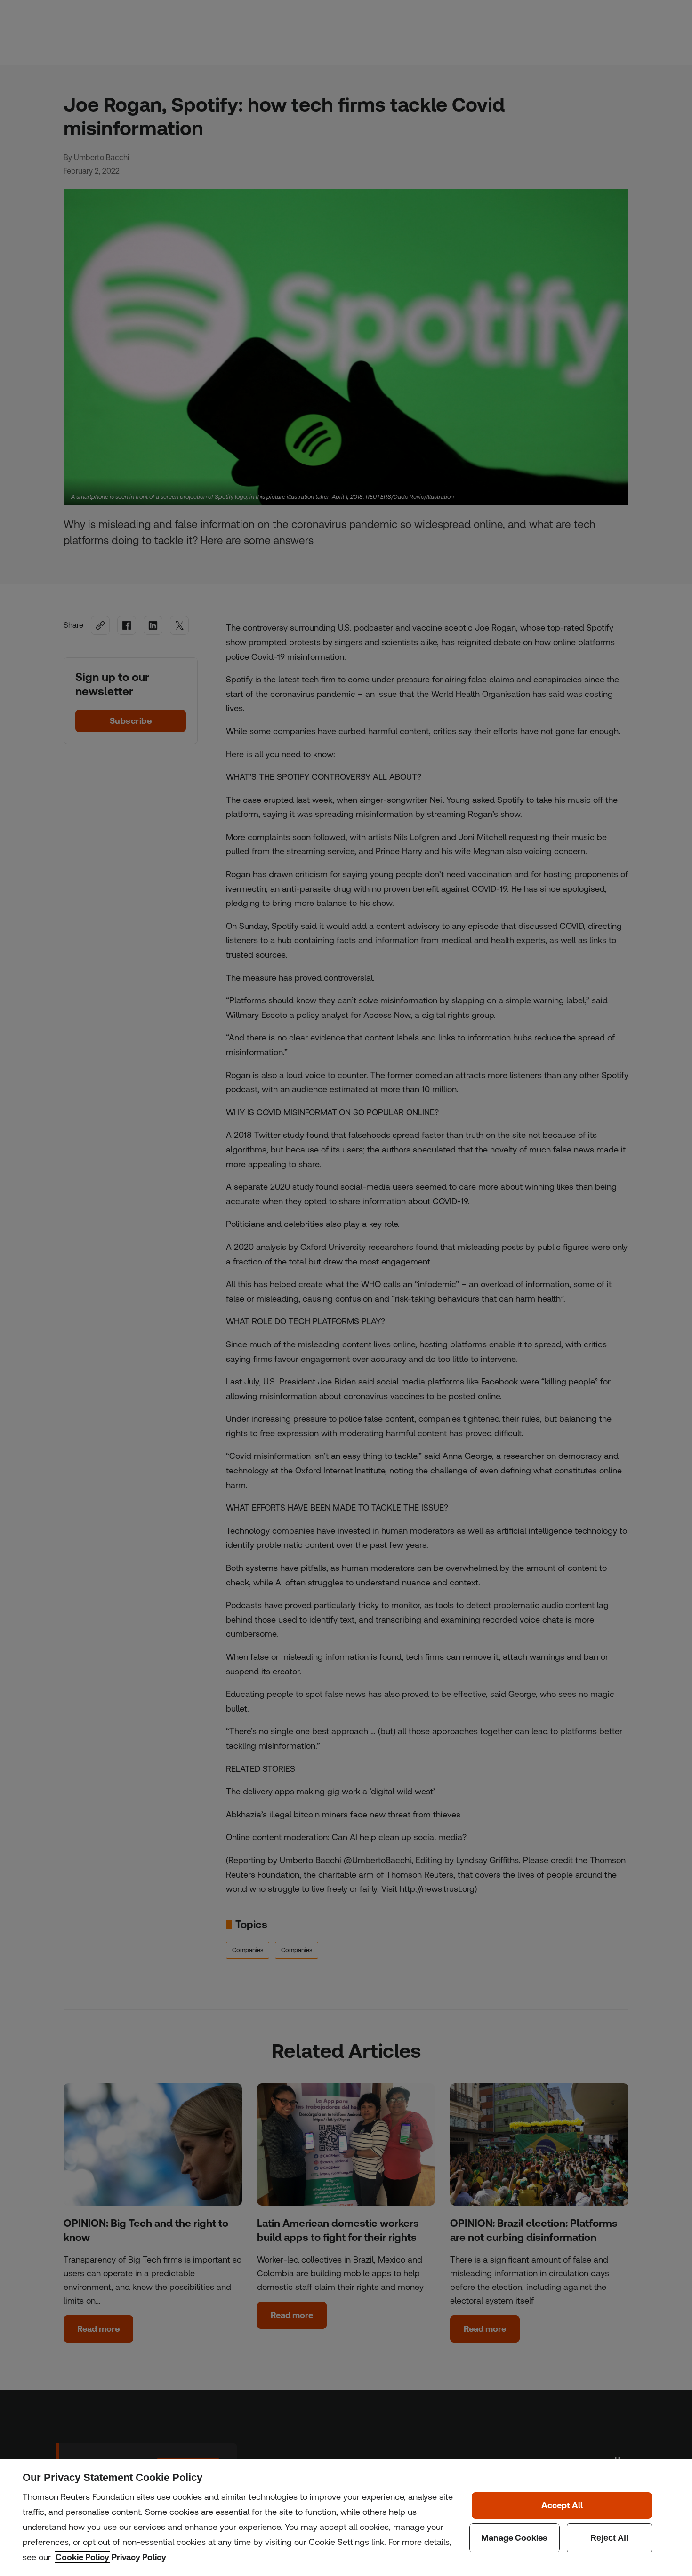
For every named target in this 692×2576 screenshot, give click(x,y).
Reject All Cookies (610, 2538)
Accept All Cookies (562, 2505)
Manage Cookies (515, 2538)
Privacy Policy (139, 2557)
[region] (346, 2517)
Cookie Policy (82, 2557)
